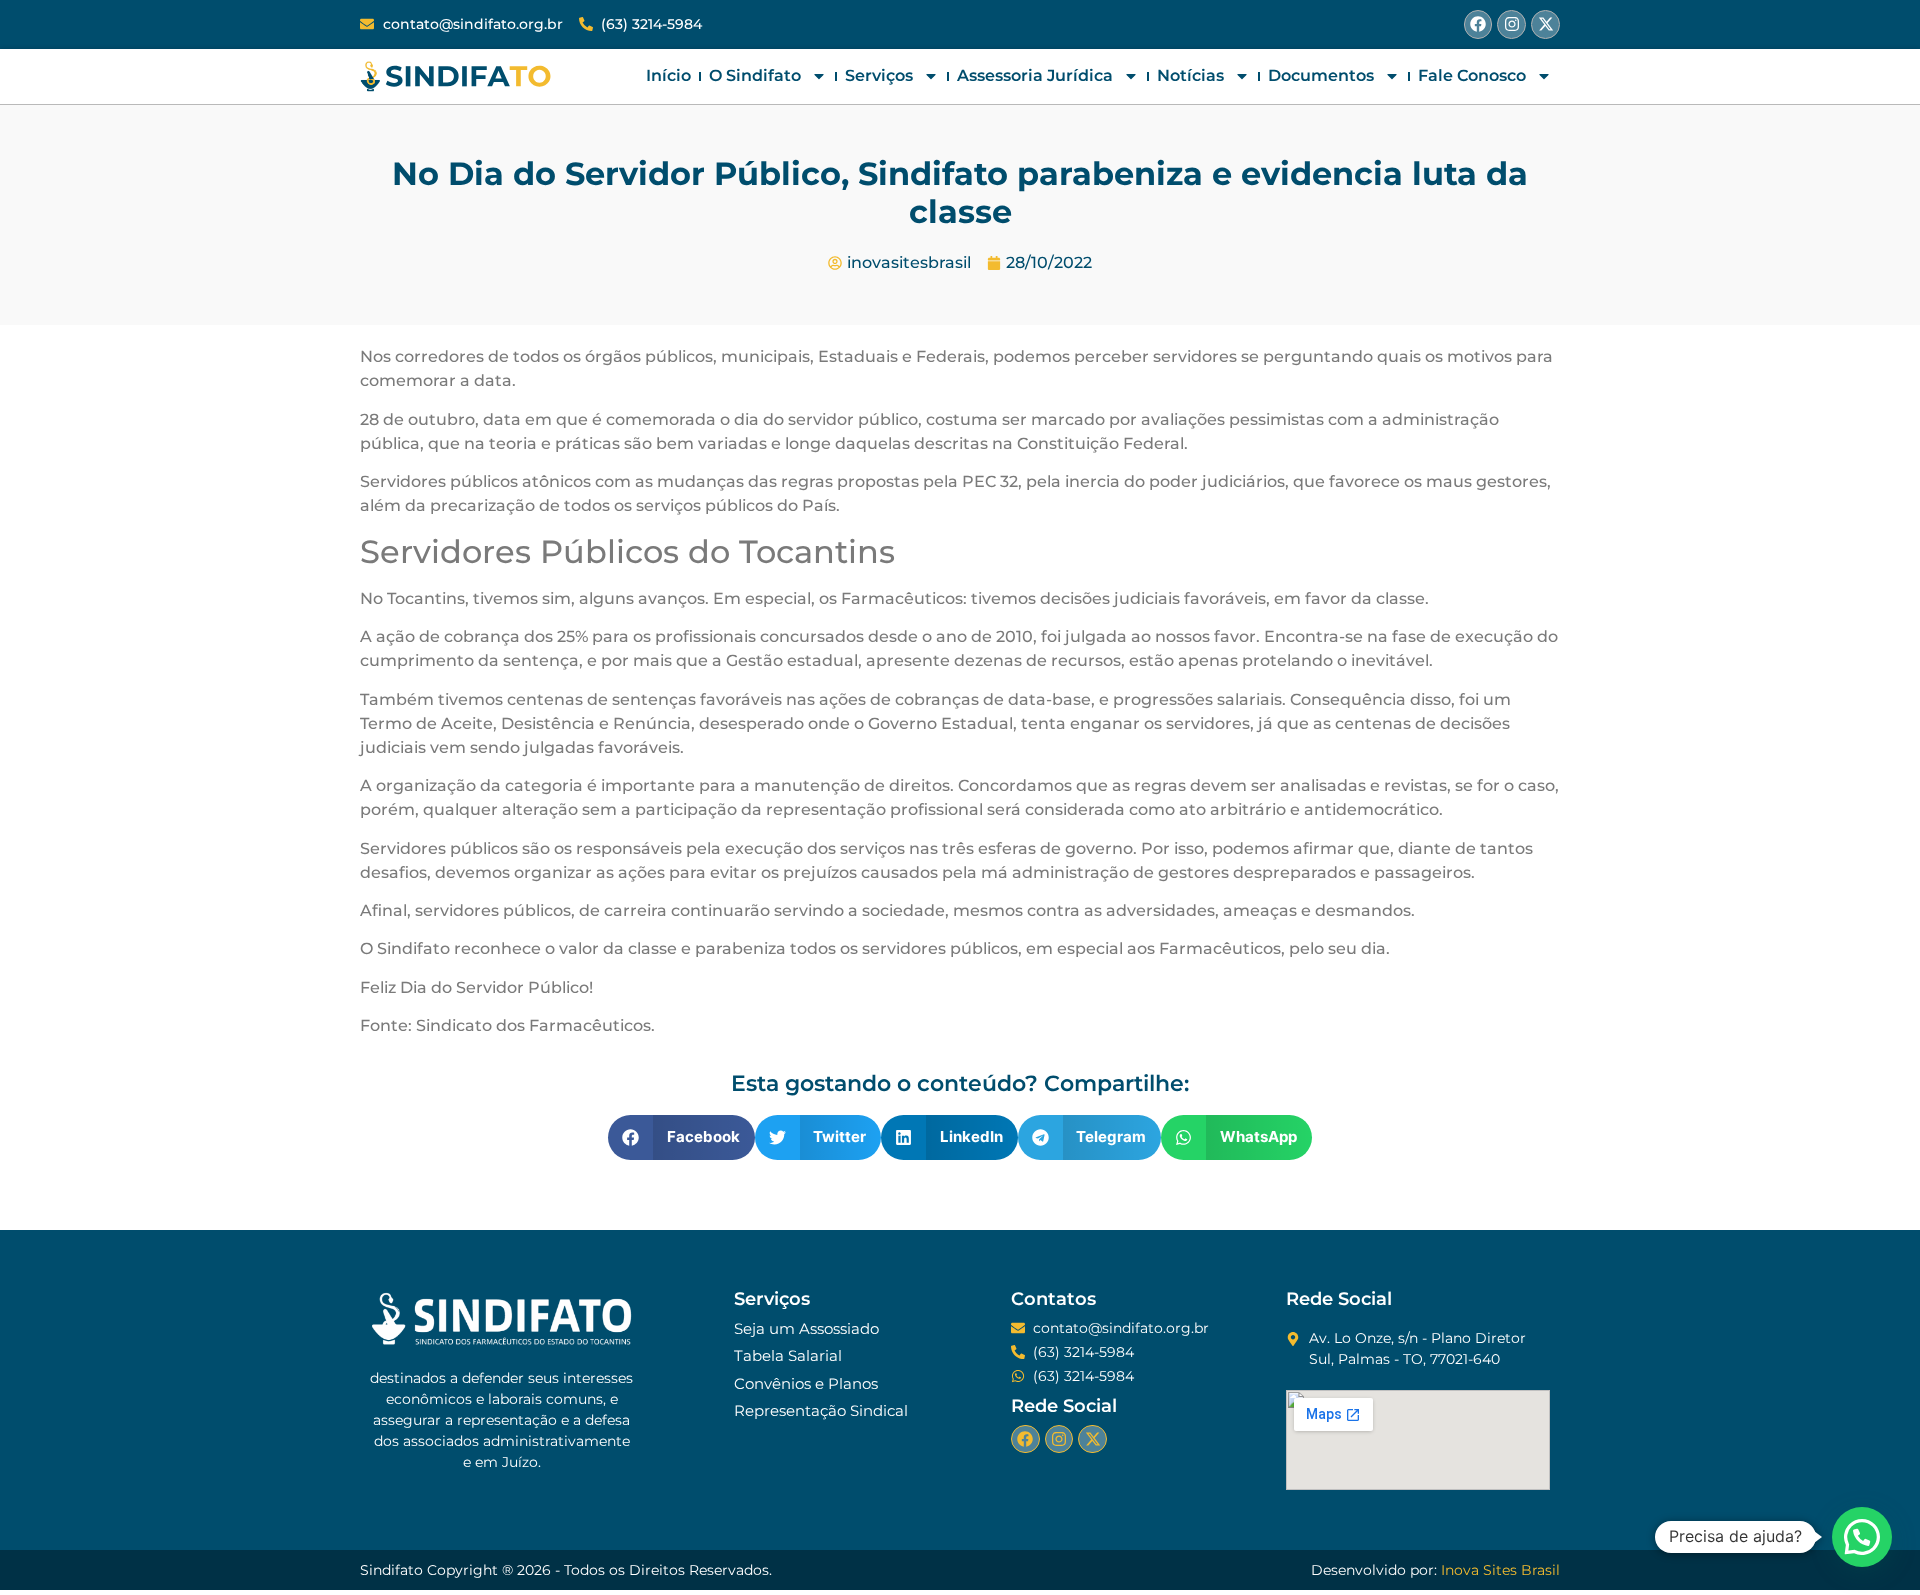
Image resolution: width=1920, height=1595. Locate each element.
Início (668, 75)
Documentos (1321, 75)
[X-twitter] (1545, 24)
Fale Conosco (1472, 75)
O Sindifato (755, 75)
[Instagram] (1511, 24)
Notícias (1190, 75)
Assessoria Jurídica (1035, 75)
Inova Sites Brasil (1500, 1570)
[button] (681, 1137)
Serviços (879, 75)
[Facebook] (1478, 24)
